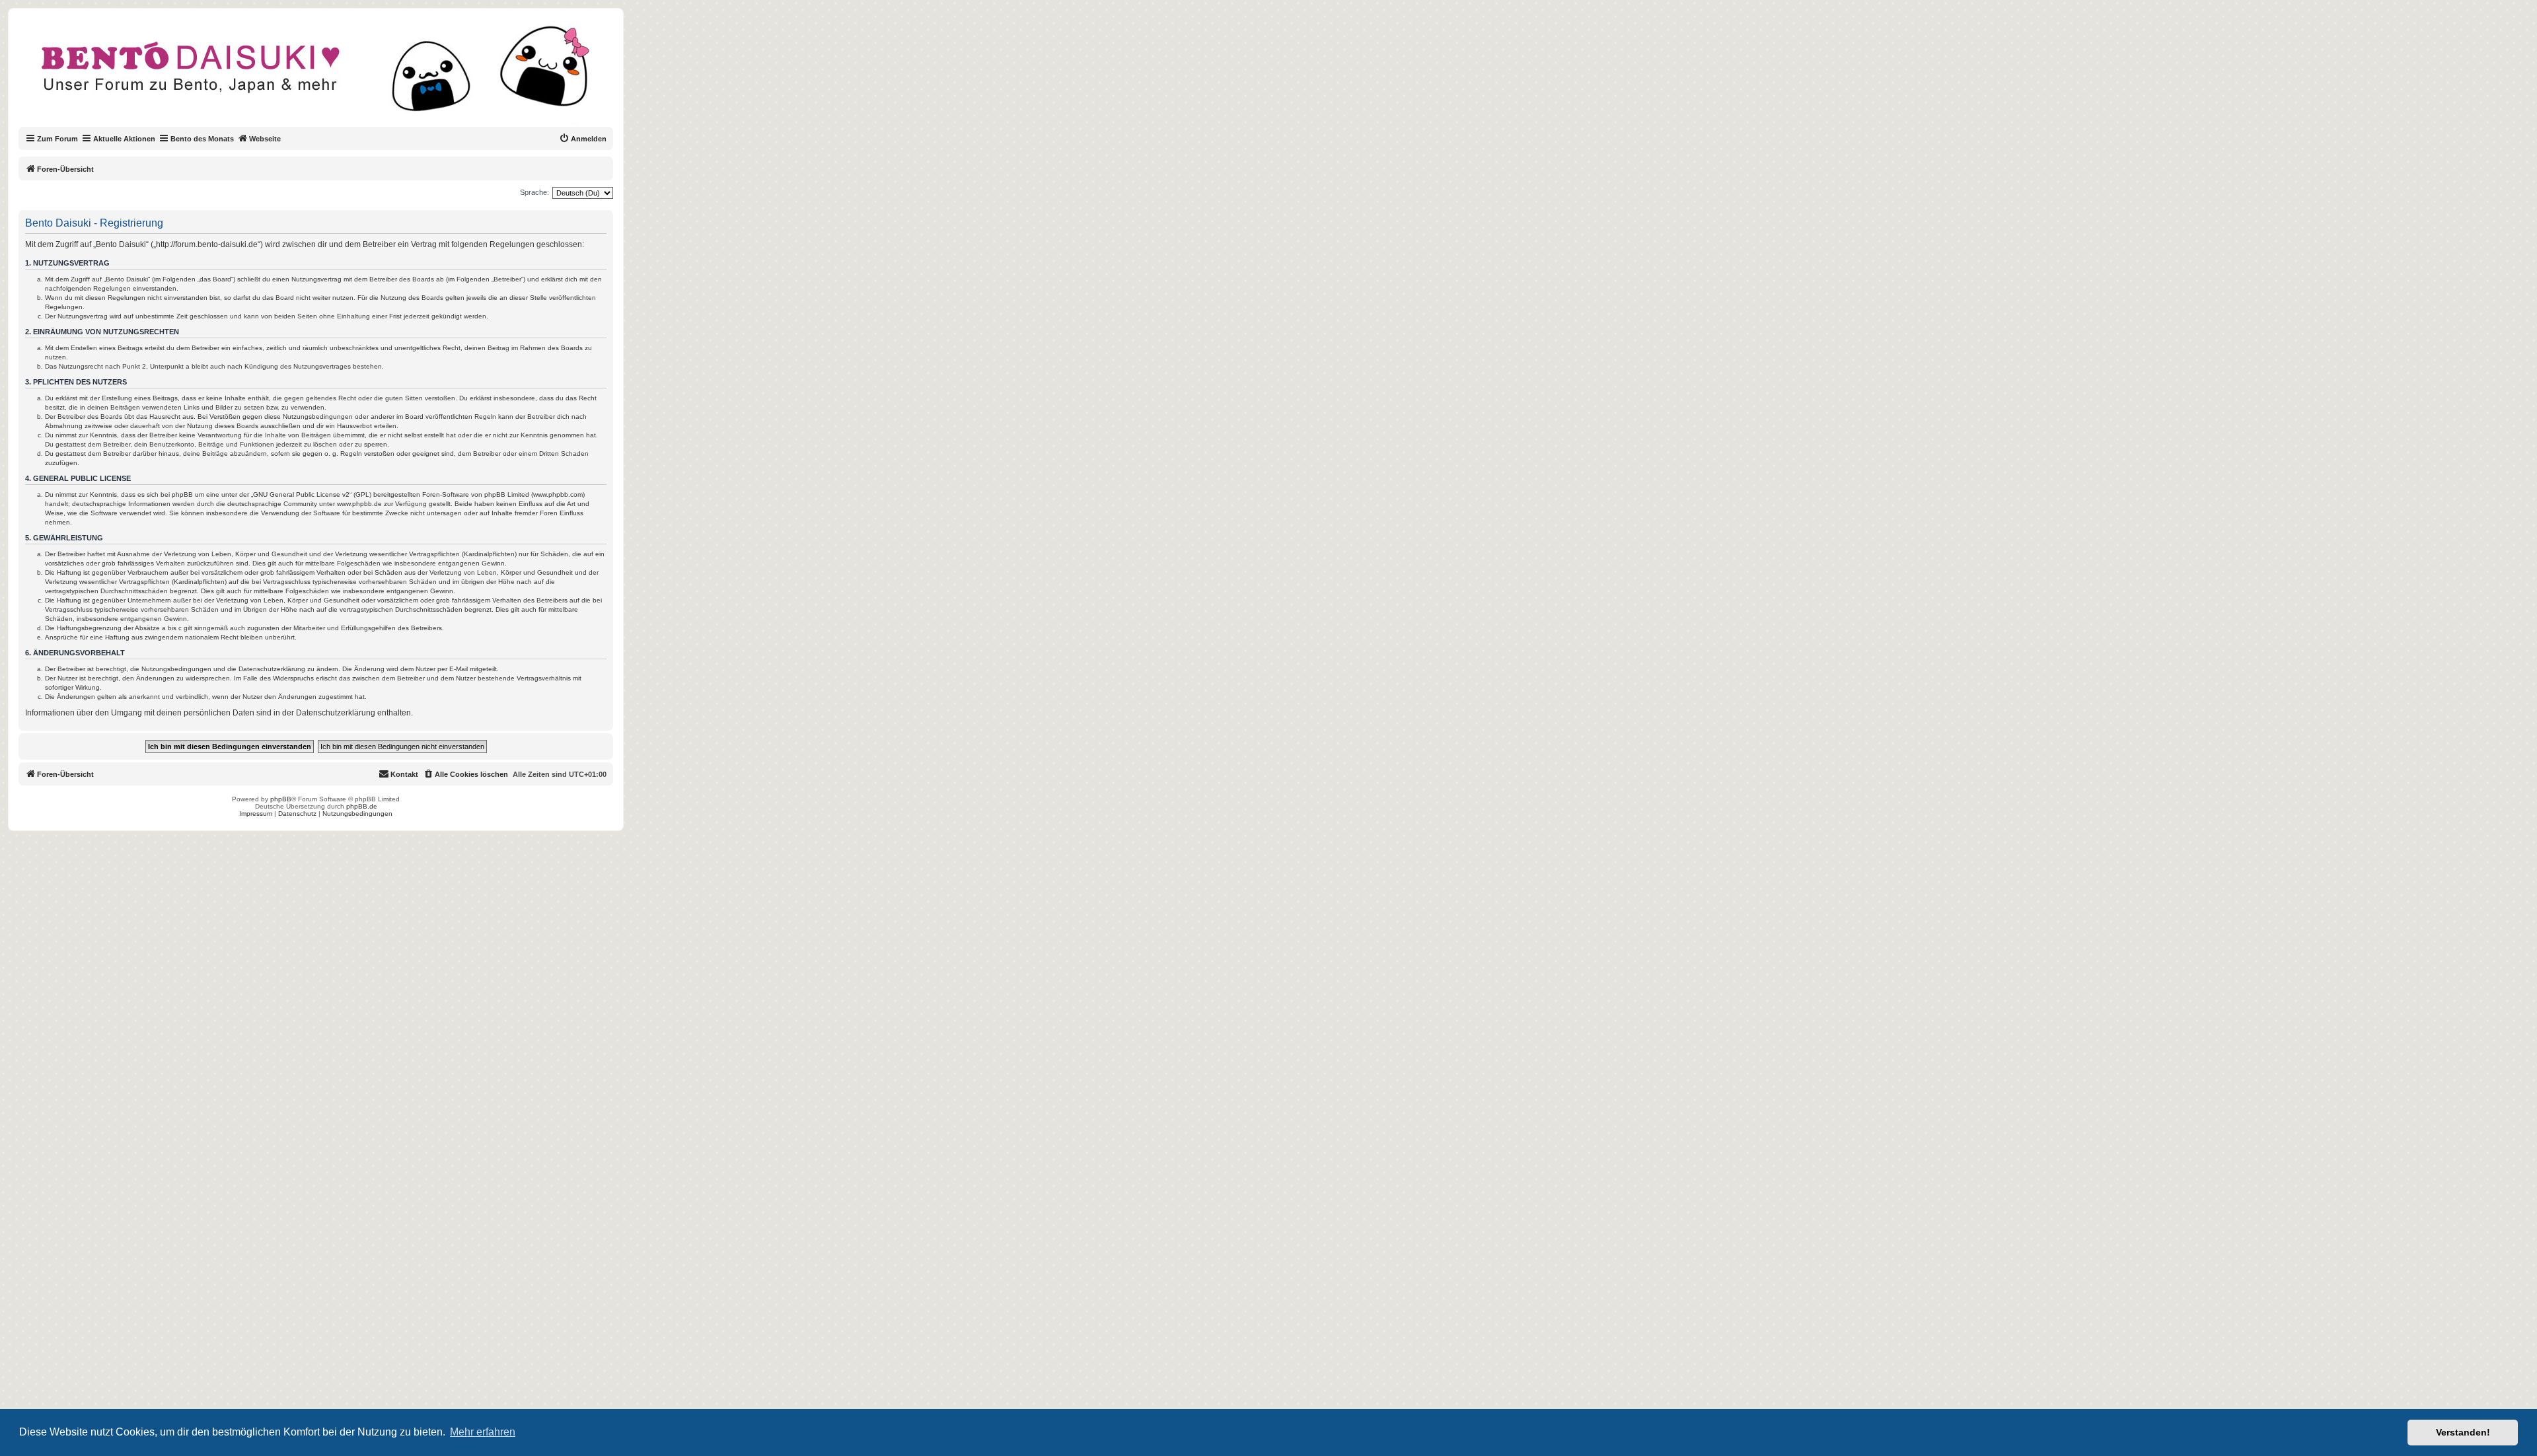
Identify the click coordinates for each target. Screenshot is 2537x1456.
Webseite (265, 139)
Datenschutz (297, 814)
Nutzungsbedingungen (357, 814)
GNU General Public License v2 (301, 494)
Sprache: (534, 192)
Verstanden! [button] (2463, 1432)
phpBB (281, 799)
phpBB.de (362, 806)
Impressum (256, 814)
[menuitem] (583, 139)
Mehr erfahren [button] (483, 1432)
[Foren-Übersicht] (327, 75)
